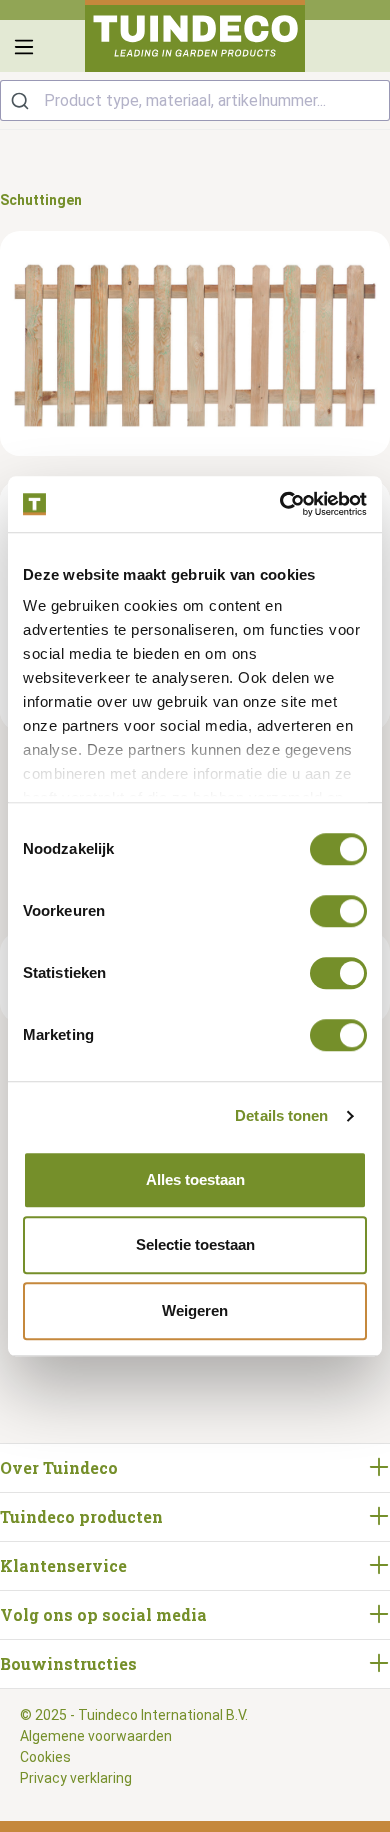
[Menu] (24, 47)
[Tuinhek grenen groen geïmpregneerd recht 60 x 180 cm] (195, 343)
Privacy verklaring (76, 1778)
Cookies (45, 1757)
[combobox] (195, 100)
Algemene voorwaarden (96, 1736)
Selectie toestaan (195, 1244)
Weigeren (195, 1310)
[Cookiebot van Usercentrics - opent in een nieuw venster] (280, 504)
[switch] (338, 911)
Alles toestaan (195, 1179)
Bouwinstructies (68, 1663)
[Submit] (22, 100)
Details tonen (281, 1115)
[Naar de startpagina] (195, 36)
